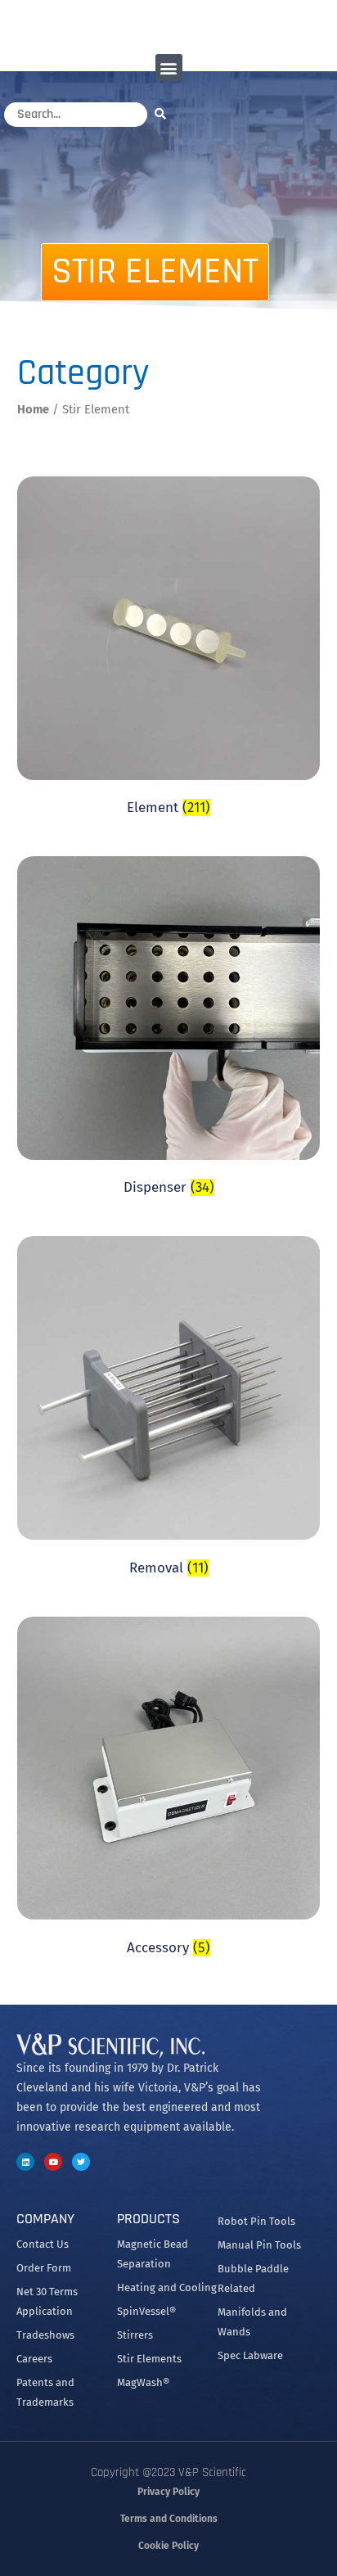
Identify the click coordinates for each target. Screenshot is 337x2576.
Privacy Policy (168, 2492)
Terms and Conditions (169, 2519)
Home (33, 409)
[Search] (164, 113)
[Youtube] (53, 2162)
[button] (169, 68)
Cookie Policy (168, 2546)
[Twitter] (81, 2162)
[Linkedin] (25, 2162)
